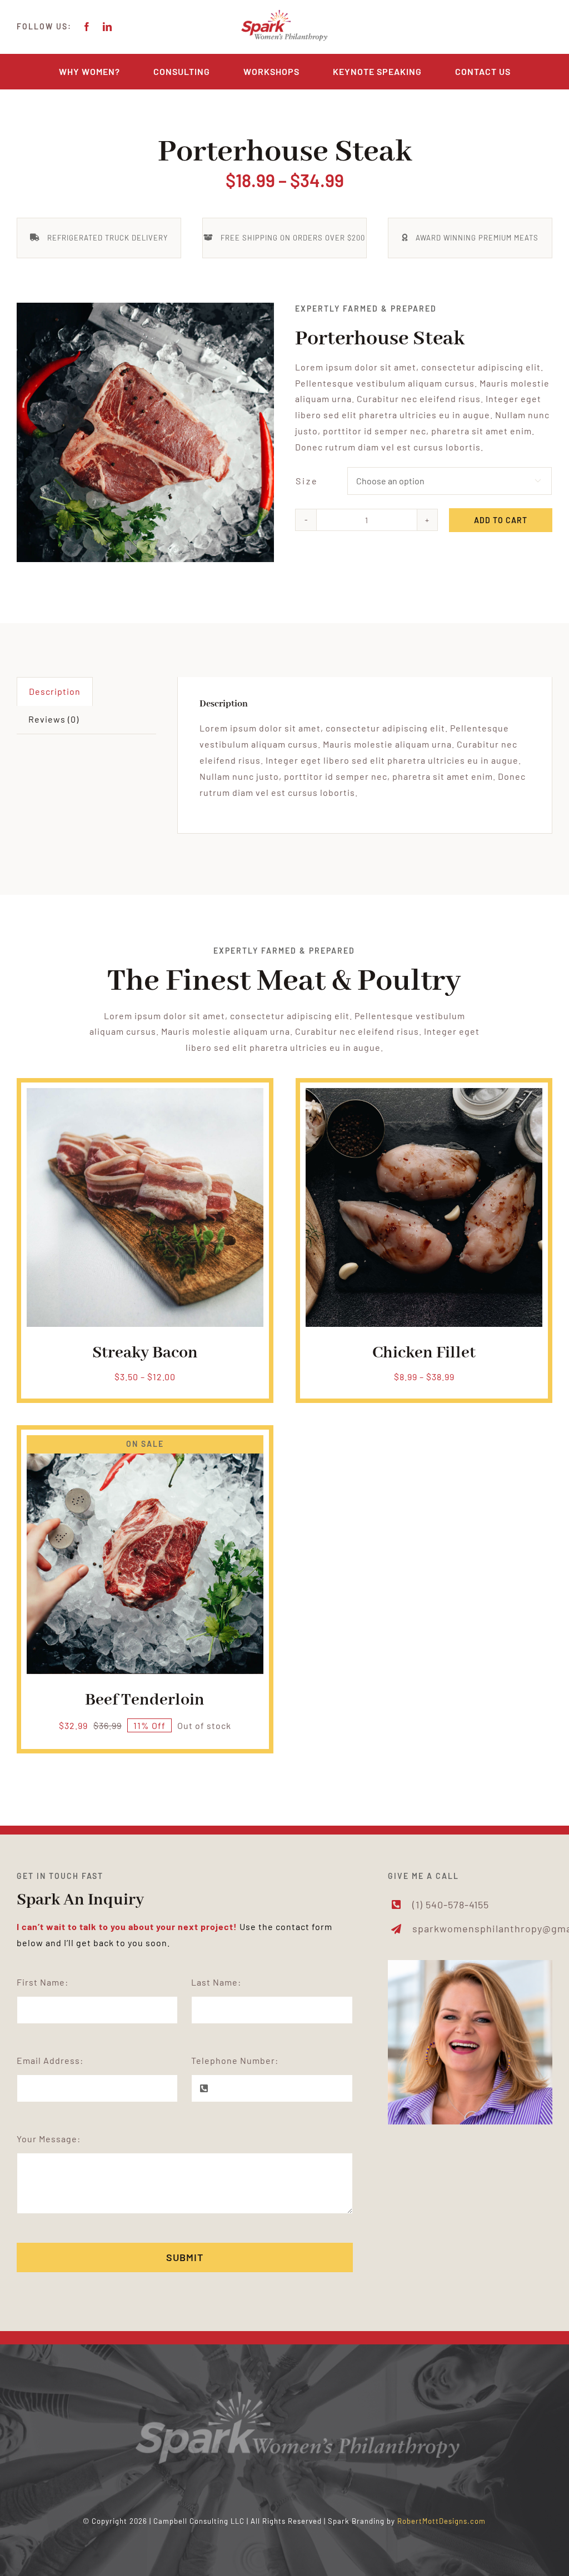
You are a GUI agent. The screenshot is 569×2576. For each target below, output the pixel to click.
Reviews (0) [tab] (54, 719)
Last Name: (216, 1982)
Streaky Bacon (145, 1353)
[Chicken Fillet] (424, 1096)
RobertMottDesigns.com (441, 2521)
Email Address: (50, 2060)
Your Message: (49, 2139)
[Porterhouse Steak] (145, 432)
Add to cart (501, 520)
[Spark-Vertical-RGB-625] (284, 12)
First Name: (43, 1982)
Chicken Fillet (424, 1353)
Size (307, 481)
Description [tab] (55, 691)
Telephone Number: (235, 2060)
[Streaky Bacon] (145, 1096)
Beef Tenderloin (145, 1700)
